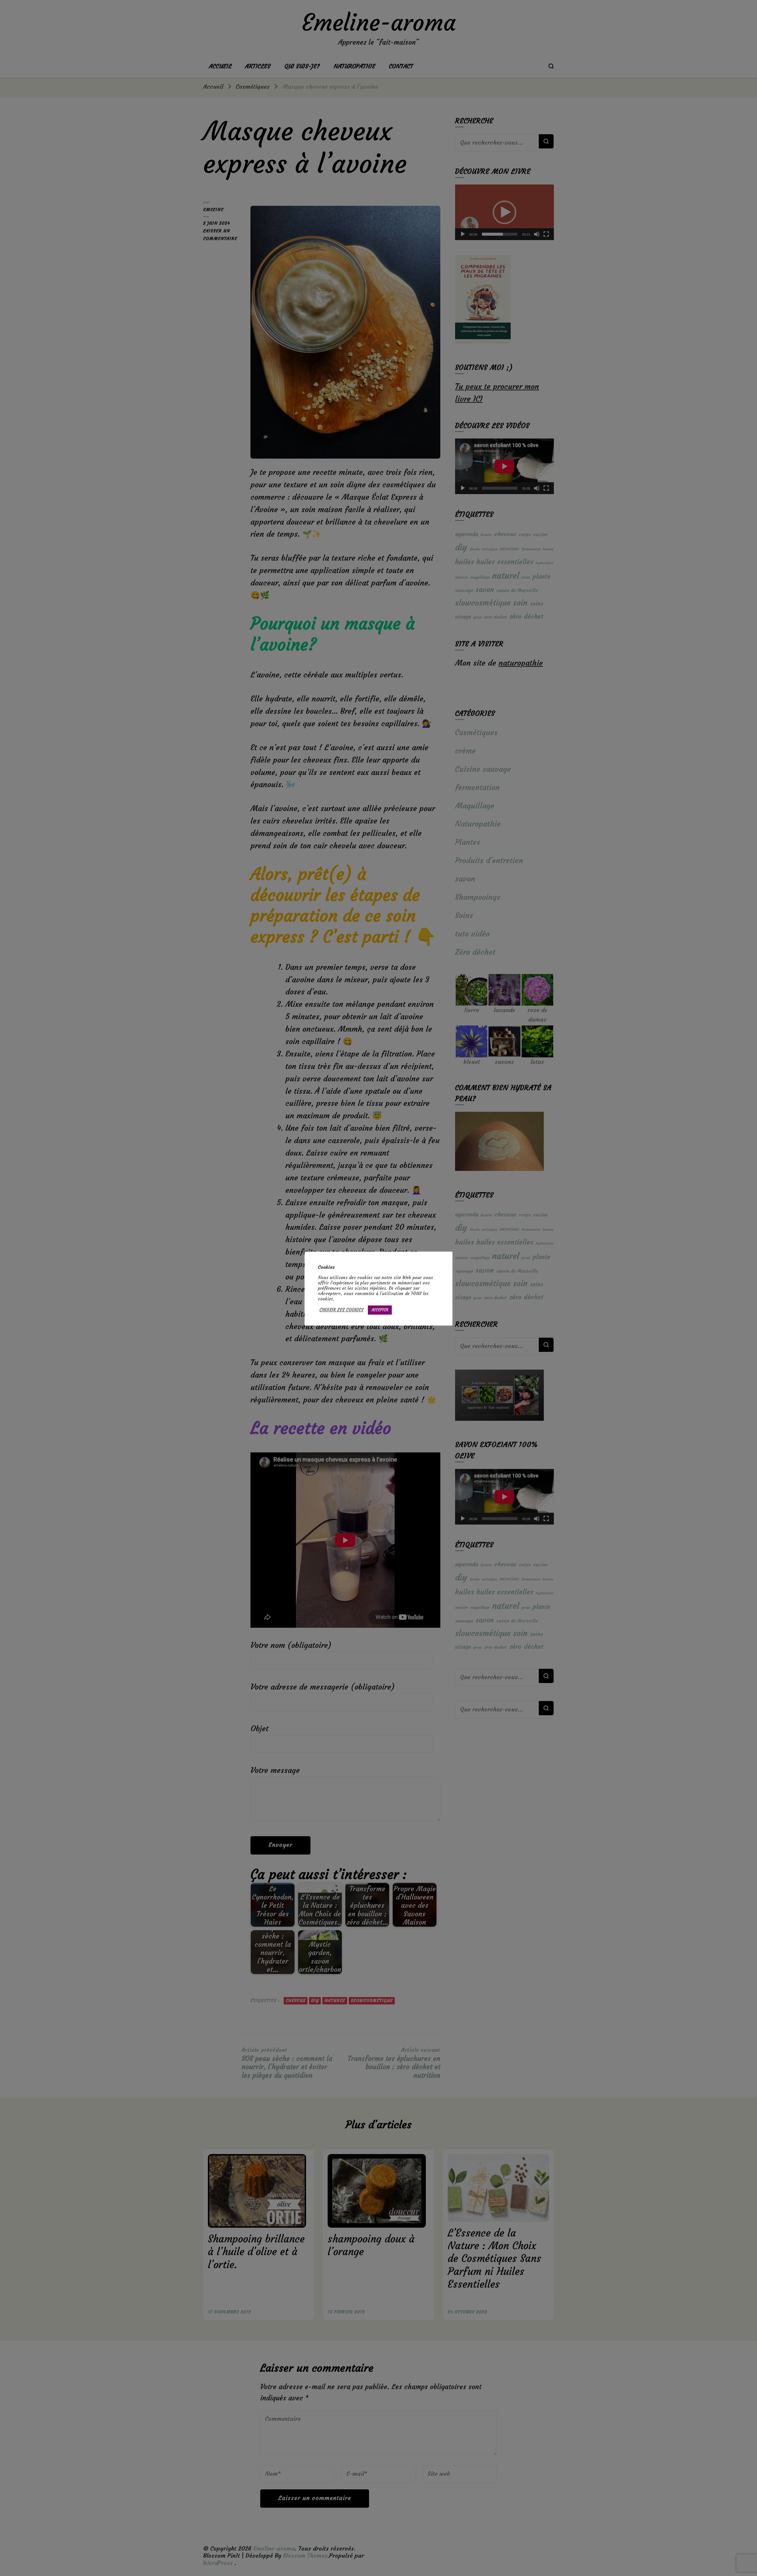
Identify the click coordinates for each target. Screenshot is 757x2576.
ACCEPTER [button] (380, 1310)
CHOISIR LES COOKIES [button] (341, 1310)
